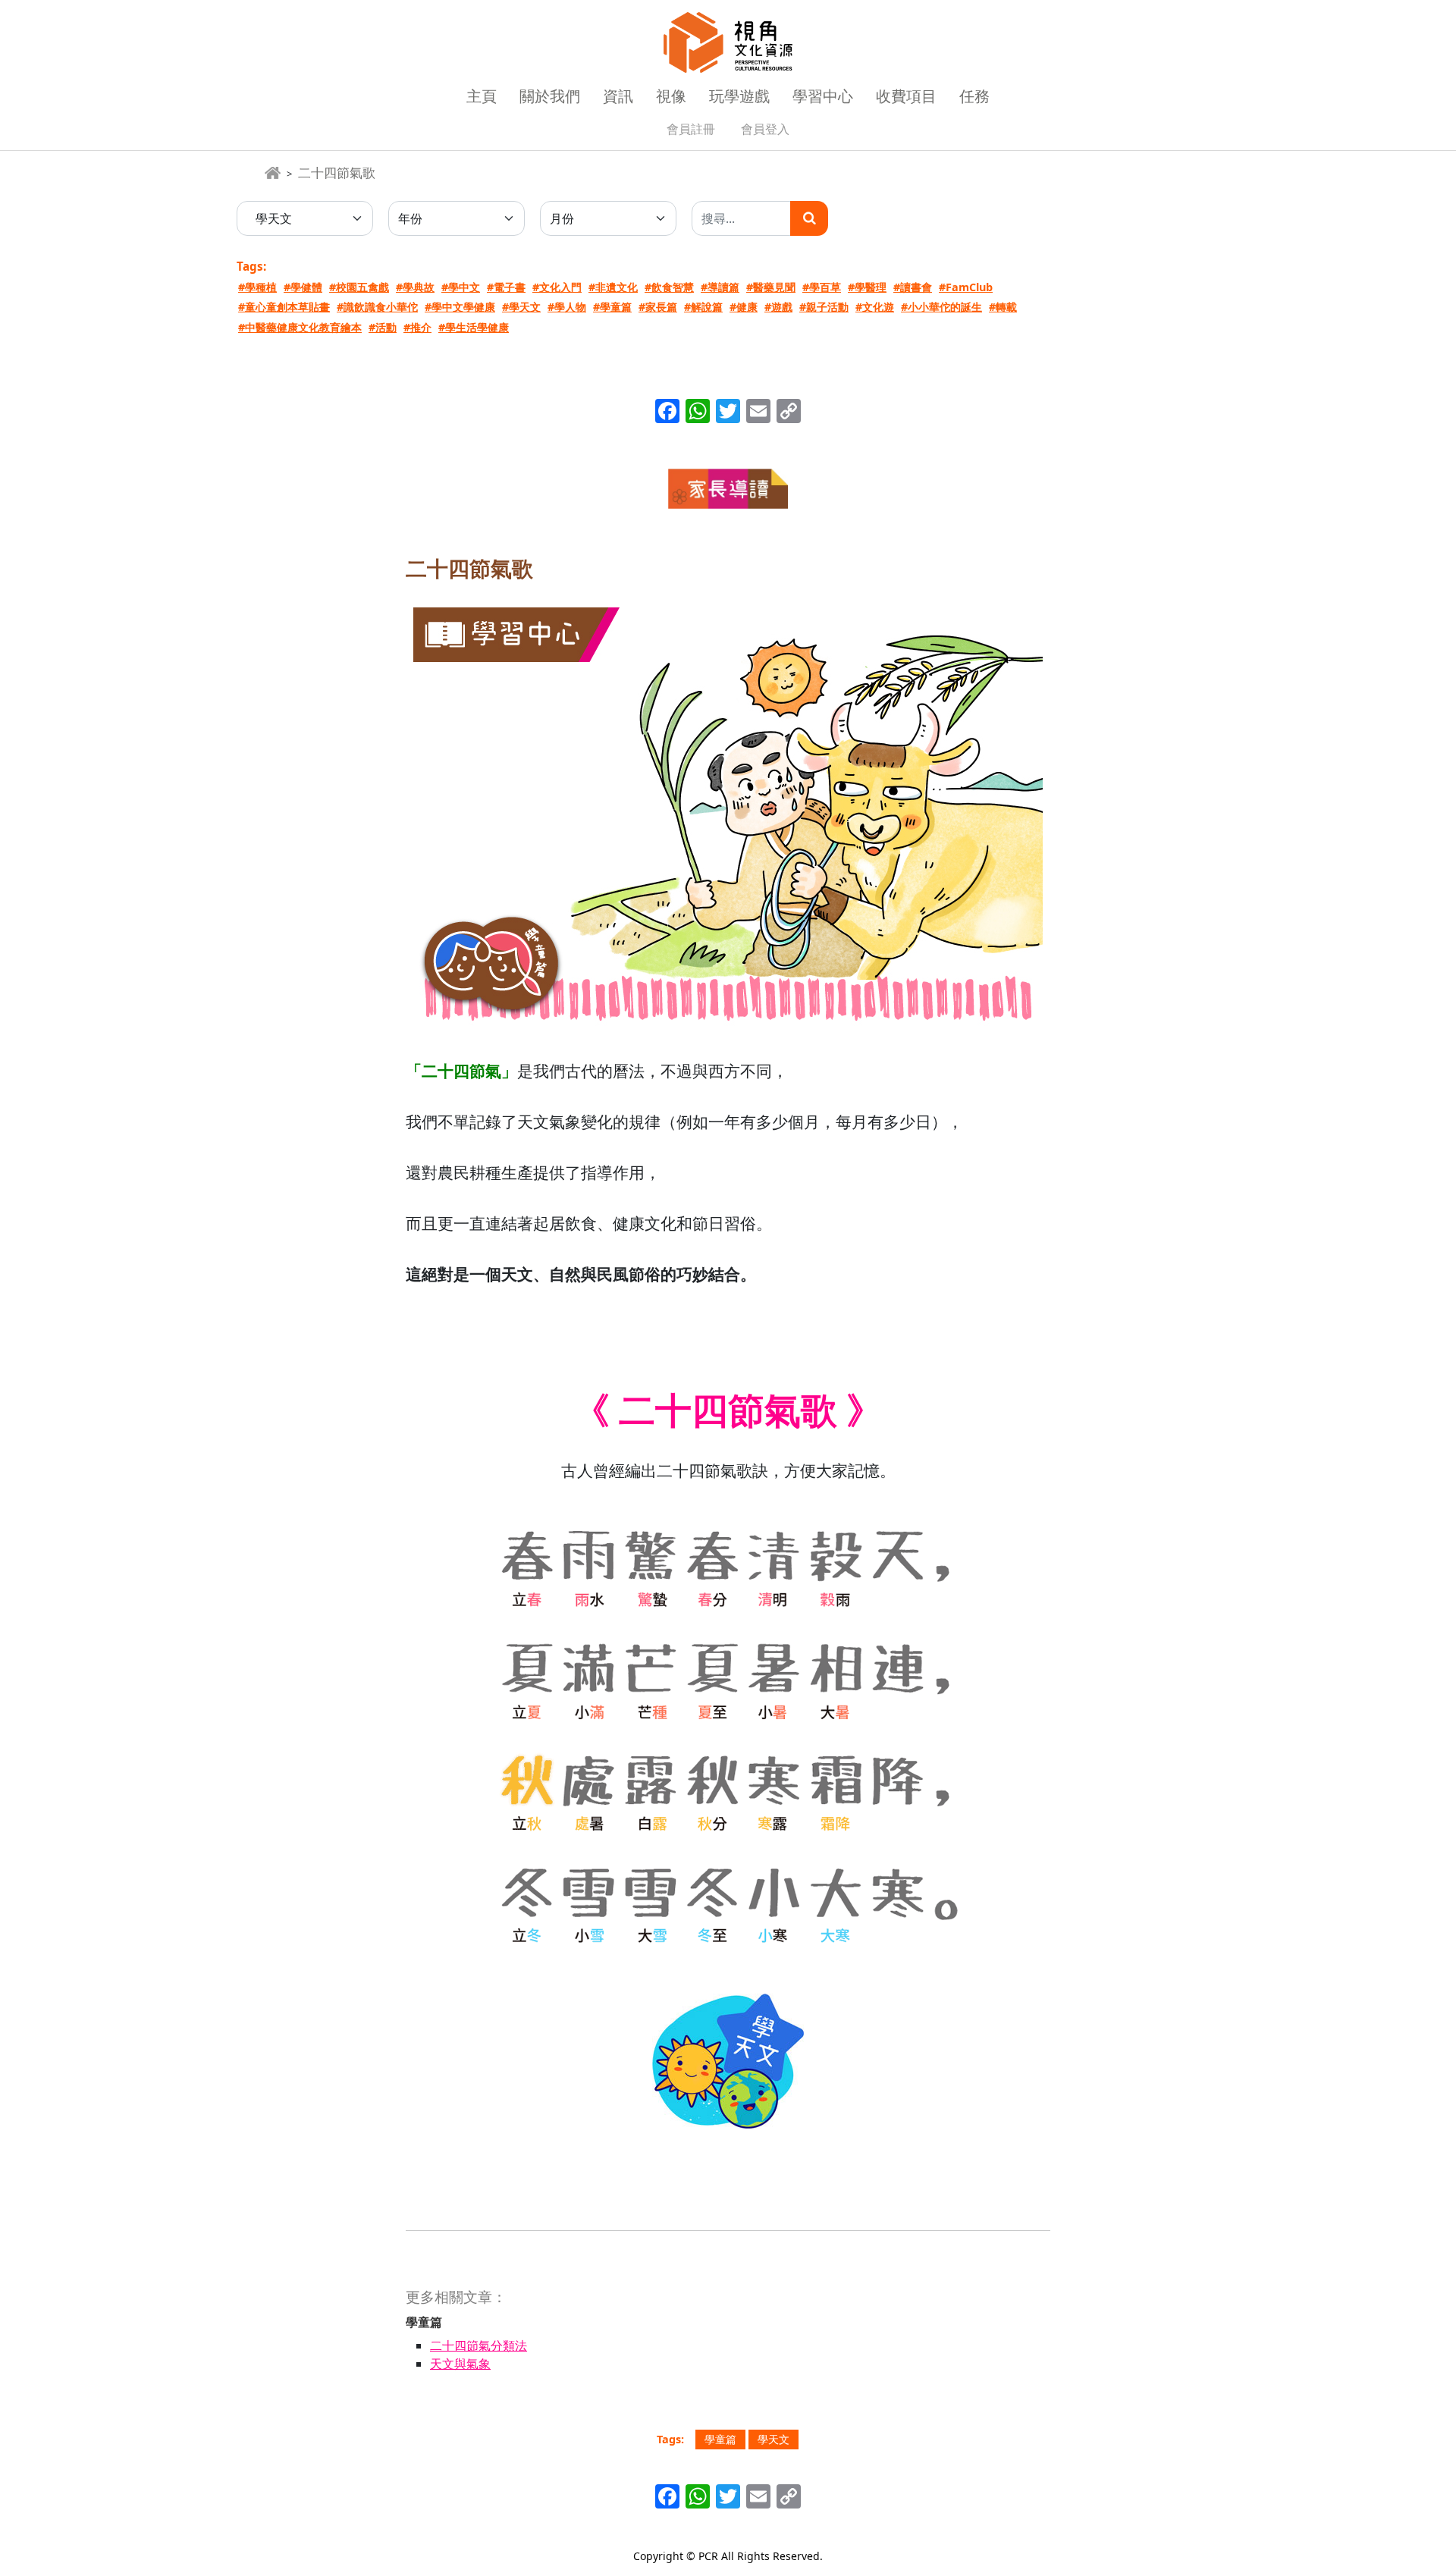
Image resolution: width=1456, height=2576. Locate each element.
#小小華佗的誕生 (941, 307)
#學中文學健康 (460, 307)
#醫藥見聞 (771, 287)
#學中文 (461, 287)
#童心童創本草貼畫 (284, 307)
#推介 (417, 327)
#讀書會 (913, 287)
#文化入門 (557, 287)
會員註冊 (691, 129)
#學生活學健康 (474, 327)
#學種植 (257, 287)
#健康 (744, 307)
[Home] (273, 173)
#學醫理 (867, 287)
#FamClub (966, 287)
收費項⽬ (906, 96)
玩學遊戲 (739, 96)
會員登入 (765, 129)
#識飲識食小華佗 (377, 307)
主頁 (482, 96)
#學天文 (521, 307)
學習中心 (823, 96)
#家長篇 (658, 307)
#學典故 (415, 287)
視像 (671, 96)
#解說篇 (703, 307)
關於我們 (550, 96)
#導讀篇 (720, 287)
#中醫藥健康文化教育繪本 (300, 327)
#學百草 (822, 287)
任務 (974, 96)
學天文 (773, 2439)
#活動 (383, 327)
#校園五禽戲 (359, 287)
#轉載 (1003, 307)
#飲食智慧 (669, 287)
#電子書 (506, 287)
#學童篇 (612, 307)
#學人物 (567, 307)
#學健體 (303, 287)
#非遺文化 (613, 287)
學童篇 (720, 2439)
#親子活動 (824, 307)
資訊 (618, 96)
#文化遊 (875, 307)
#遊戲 (778, 307)
